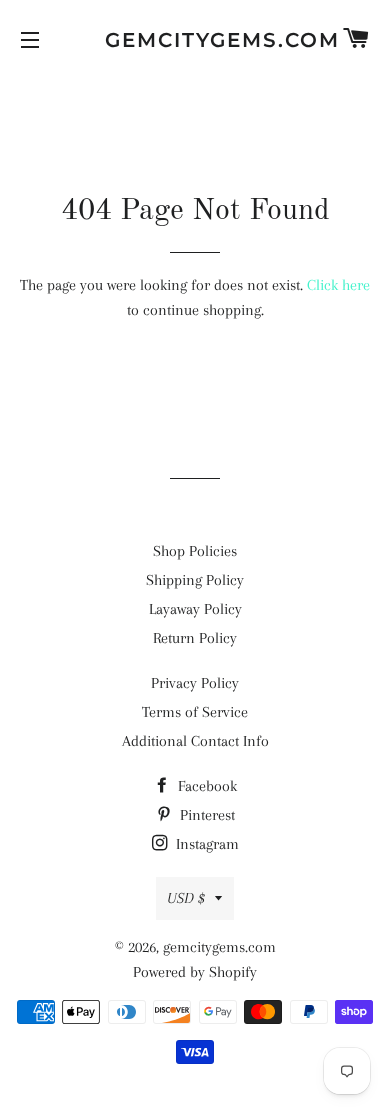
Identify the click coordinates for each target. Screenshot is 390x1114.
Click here (338, 285)
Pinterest (205, 815)
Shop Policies (195, 551)
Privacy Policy (195, 683)
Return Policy (195, 638)
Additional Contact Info (195, 741)
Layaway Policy (195, 609)
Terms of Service (195, 712)
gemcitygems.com (195, 40)
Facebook (205, 786)
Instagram (205, 844)
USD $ (186, 898)
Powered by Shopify (195, 972)
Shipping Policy (195, 580)
